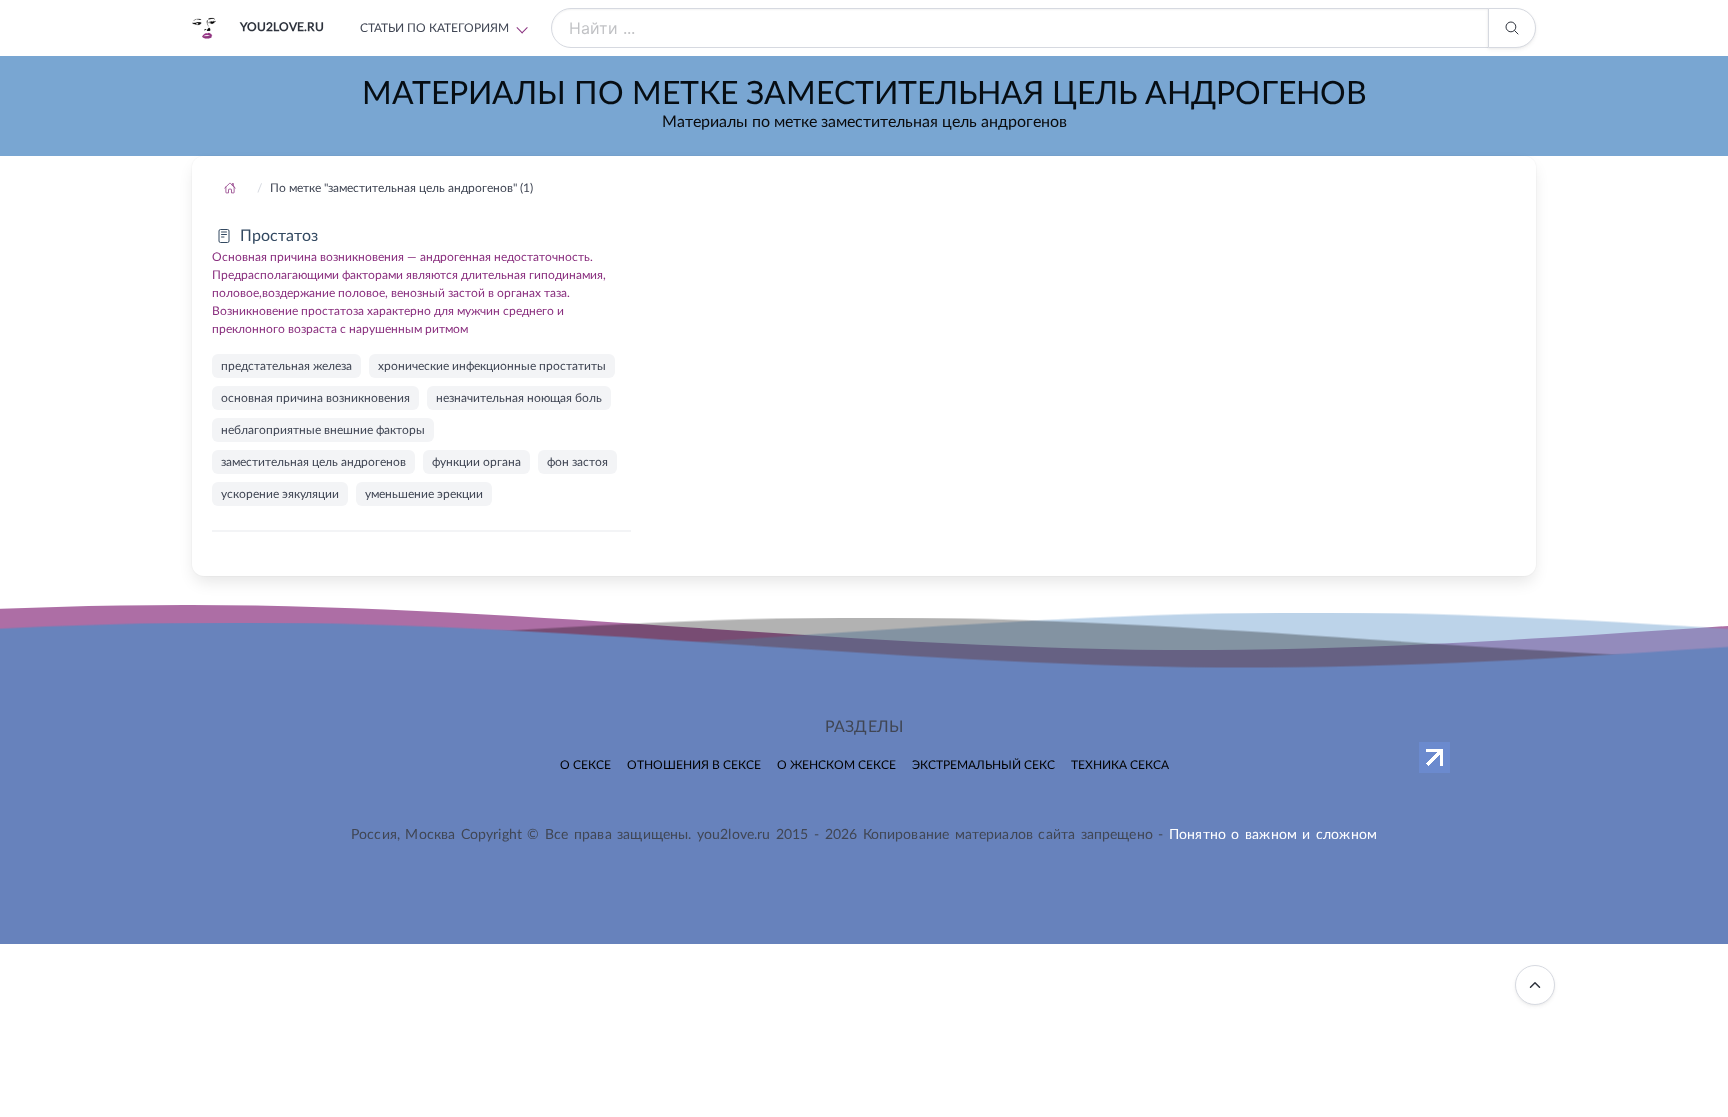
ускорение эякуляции (280, 494)
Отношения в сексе (694, 765)
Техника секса (1120, 765)
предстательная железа (286, 366)
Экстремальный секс (983, 765)
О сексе (585, 765)
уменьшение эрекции (424, 494)
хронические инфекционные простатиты (492, 366)
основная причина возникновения (315, 398)
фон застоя (577, 462)
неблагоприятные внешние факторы (323, 430)
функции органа (476, 462)
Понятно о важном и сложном (1273, 835)
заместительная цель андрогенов (313, 462)
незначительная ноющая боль (519, 398)
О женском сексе (836, 765)
